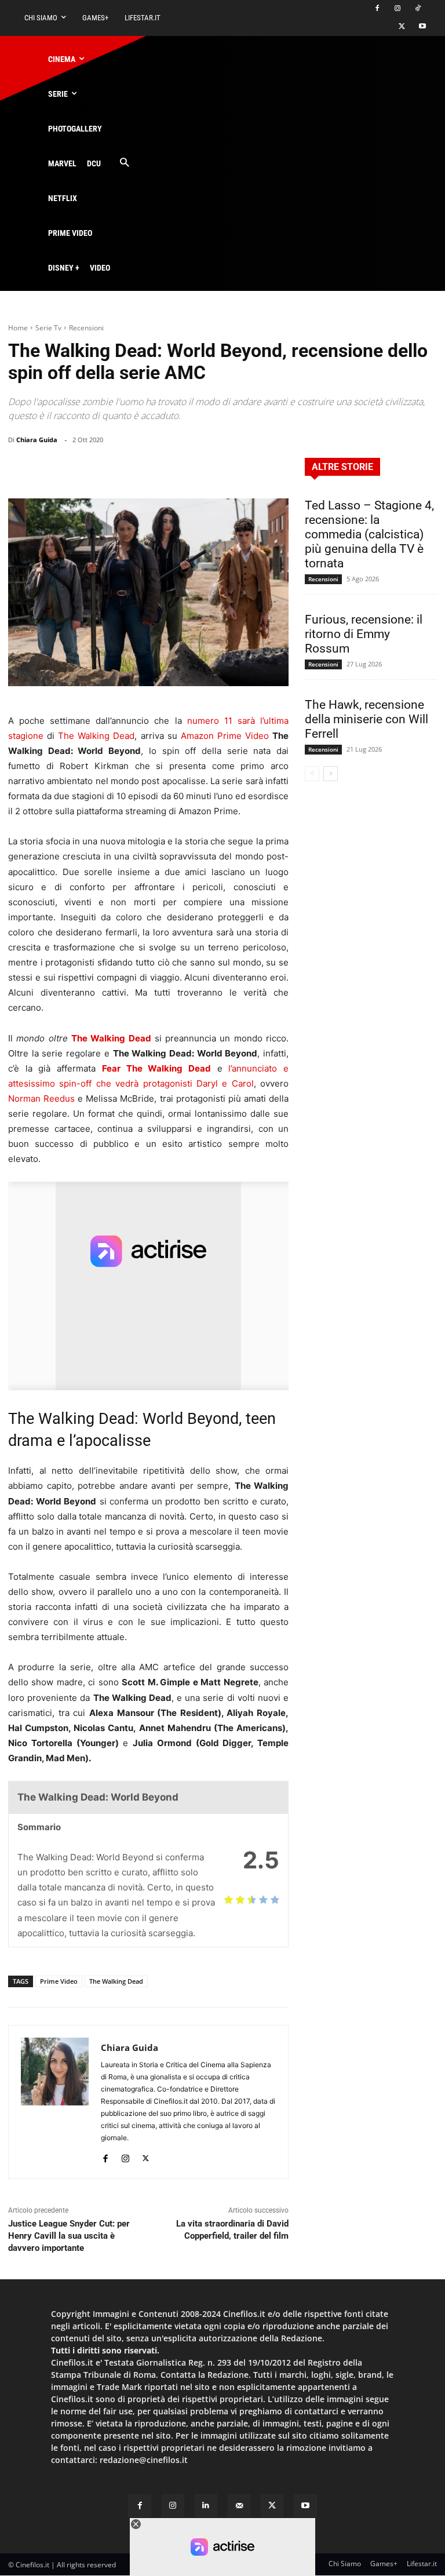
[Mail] (239, 2506)
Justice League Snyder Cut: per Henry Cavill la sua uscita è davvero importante (69, 2236)
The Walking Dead (96, 736)
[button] (124, 163)
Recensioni (86, 328)
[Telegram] (247, 469)
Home (18, 328)
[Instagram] (397, 9)
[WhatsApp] (194, 469)
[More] (276, 469)
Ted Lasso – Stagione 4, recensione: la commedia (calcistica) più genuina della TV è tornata (369, 534)
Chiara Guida (37, 440)
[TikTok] (417, 9)
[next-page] (331, 774)
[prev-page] (312, 774)
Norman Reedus (41, 1098)
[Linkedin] (220, 469)
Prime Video (59, 1981)
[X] (402, 27)
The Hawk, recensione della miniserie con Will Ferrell (366, 719)
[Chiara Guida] (55, 2102)
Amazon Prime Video (225, 736)
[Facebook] (377, 9)
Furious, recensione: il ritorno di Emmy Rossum (364, 634)
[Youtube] (422, 27)
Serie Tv (48, 328)
